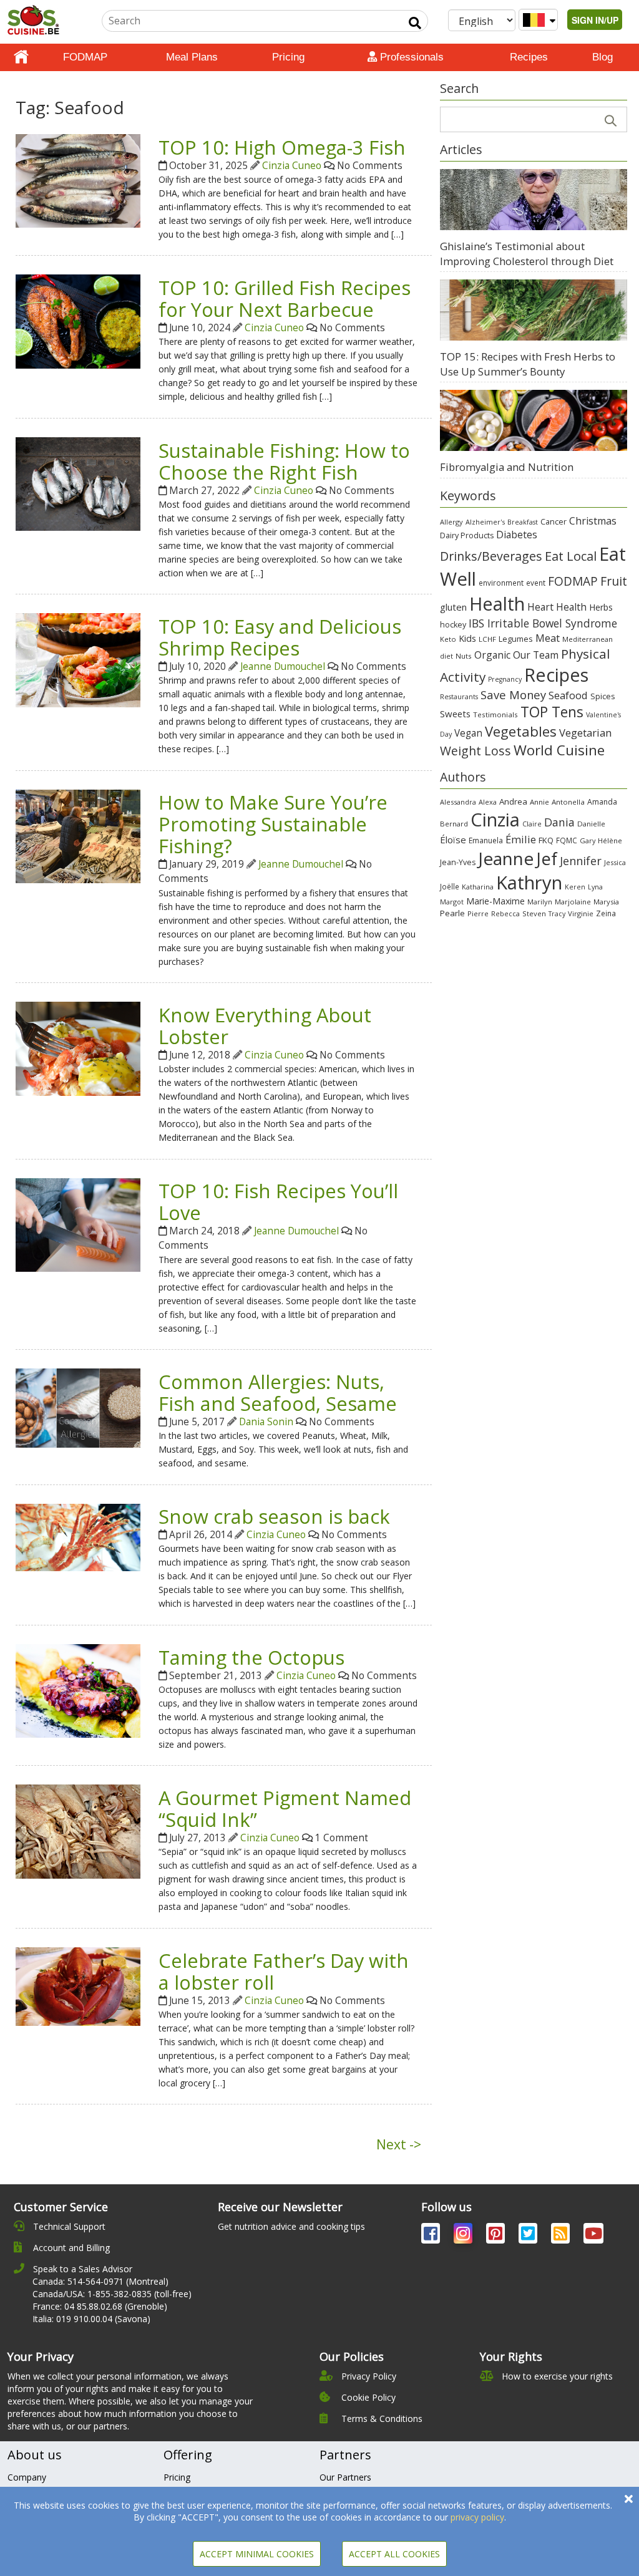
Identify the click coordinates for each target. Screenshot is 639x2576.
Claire (532, 824)
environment (501, 583)
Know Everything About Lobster (265, 1026)
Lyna (595, 887)
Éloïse (453, 840)
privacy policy (477, 2517)
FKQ (546, 840)
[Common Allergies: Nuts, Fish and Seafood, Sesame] (78, 1407)
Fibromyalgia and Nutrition (507, 467)
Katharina (478, 887)
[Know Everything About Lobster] (78, 1048)
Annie (539, 802)
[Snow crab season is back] (78, 1536)
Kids (467, 638)
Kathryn (529, 883)
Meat (548, 638)
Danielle (591, 824)
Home (21, 57)
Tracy (557, 914)
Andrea (513, 801)
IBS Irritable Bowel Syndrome (543, 623)
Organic (492, 655)
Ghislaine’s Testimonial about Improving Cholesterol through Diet (527, 254)
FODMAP (85, 57)
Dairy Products (467, 535)
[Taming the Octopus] (78, 1690)
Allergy (451, 522)
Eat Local (571, 556)
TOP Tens (552, 712)
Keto (448, 639)
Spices (603, 696)
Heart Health (557, 607)
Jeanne (506, 858)
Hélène (610, 840)
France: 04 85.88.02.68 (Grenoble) (100, 2306)
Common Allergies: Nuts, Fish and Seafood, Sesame (278, 1392)
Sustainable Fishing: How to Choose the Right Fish (284, 461)
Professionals (410, 57)
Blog (602, 57)
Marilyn (540, 902)
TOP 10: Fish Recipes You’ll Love (278, 1202)
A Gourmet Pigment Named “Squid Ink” (285, 1809)
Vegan (468, 733)
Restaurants (459, 697)
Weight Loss (476, 751)
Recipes (529, 57)
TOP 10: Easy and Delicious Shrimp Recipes (280, 637)
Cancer (554, 522)
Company (27, 2477)
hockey (453, 625)
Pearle (452, 913)
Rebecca (505, 913)
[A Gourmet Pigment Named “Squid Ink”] (78, 1830)
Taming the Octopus (251, 1657)
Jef (547, 859)
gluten (453, 607)
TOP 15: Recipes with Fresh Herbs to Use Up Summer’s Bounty (528, 364)
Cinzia (495, 820)
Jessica (615, 862)
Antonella (568, 802)
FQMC (567, 840)
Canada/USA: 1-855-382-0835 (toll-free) (112, 2294)
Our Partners (345, 2477)
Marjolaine (573, 902)
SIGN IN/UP (595, 20)
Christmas (593, 521)
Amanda (602, 802)
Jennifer (581, 861)
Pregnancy (505, 679)
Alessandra (458, 802)
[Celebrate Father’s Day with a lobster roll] (78, 1986)
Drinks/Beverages (491, 556)
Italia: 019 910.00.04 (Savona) (91, 2319)
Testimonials (495, 714)
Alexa (488, 802)
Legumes (516, 639)
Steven (534, 913)
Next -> (399, 2144)
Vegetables (521, 731)
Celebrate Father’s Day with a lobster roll (284, 1971)
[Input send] (415, 23)
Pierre (478, 913)
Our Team (536, 655)
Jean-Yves (458, 862)
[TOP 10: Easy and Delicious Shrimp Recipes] (78, 659)
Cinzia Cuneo (292, 166)
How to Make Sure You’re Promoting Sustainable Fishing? (273, 824)
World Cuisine (559, 750)
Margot (452, 902)
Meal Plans (192, 57)
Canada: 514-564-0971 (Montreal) (100, 2281)
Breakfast (523, 522)
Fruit (614, 581)
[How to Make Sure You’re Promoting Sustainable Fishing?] (78, 835)
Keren (575, 887)
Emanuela (486, 840)
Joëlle (450, 886)
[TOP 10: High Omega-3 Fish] (78, 180)
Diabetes (517, 535)
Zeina (606, 913)
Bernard (454, 824)
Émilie (521, 839)
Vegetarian (585, 733)
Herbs (601, 607)
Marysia (606, 902)
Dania (559, 822)
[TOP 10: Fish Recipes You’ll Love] (78, 1224)
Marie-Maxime (495, 901)
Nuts (464, 656)
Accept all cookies (394, 2554)
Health (497, 603)
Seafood (568, 695)
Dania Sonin (266, 1422)
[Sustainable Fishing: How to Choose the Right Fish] (78, 483)
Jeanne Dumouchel (283, 666)
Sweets (455, 714)
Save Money (513, 695)
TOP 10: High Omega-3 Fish (282, 147)
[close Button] (629, 2499)
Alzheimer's (485, 522)
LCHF (487, 639)
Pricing (288, 57)
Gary (588, 840)
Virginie (581, 913)
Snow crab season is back (274, 1516)
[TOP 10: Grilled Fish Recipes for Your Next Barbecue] (78, 320)
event (536, 583)
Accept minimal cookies (257, 2554)
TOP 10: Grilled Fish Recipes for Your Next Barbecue (285, 298)
